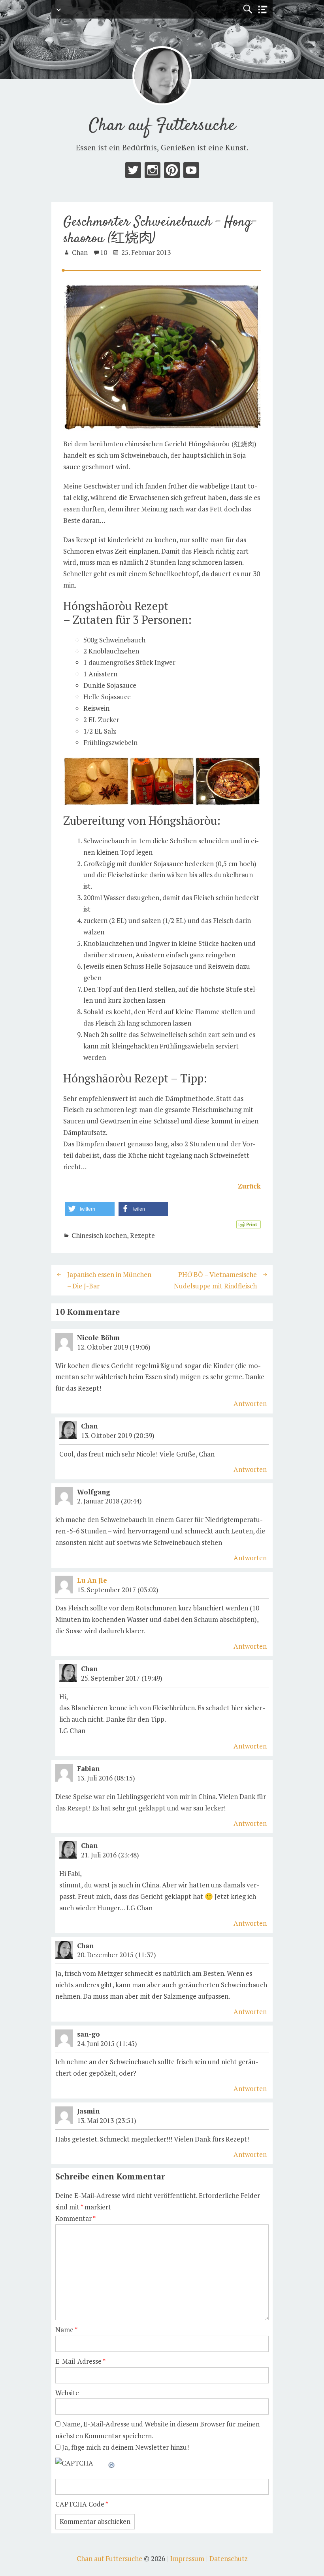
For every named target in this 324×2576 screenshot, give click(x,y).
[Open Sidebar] (263, 10)
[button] (90, 1209)
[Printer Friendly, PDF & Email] (249, 1224)
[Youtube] (191, 172)
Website (67, 2393)
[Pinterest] (172, 172)
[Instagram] (153, 172)
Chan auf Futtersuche (162, 126)
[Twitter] (133, 172)
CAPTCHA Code (80, 2504)
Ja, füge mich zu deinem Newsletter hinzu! (125, 2447)
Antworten (250, 1403)
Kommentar (75, 2218)
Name (66, 2330)
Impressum (187, 2558)
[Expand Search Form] (248, 9)
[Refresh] (112, 2463)
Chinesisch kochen (99, 1235)
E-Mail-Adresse (80, 2361)
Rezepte (142, 1235)
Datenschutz (229, 2558)
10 (104, 252)
